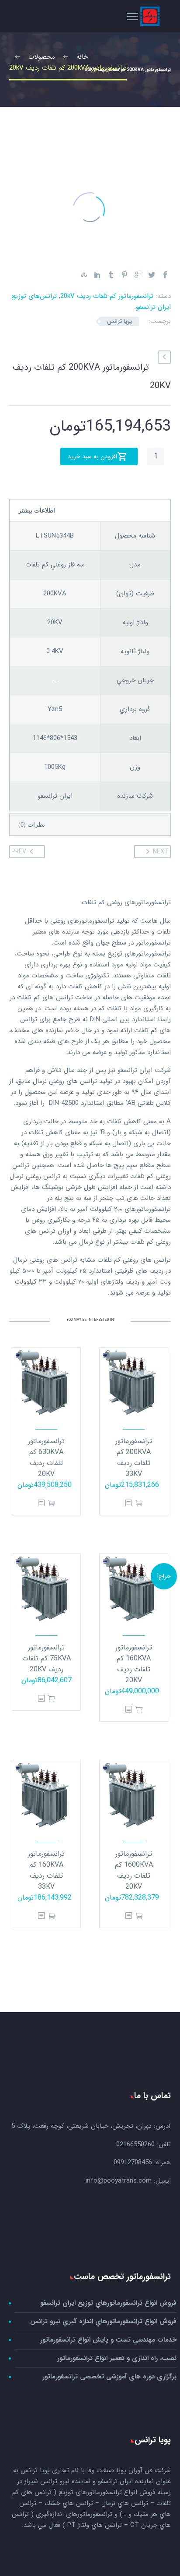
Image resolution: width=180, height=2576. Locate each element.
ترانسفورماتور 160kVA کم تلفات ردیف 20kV (134, 1664)
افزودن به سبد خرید (92, 456)
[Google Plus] (138, 275)
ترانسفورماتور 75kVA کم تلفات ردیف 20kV (47, 1658)
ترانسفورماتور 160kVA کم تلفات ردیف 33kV (46, 1870)
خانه (136, 28)
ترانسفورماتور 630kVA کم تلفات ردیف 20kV (46, 1458)
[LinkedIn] (97, 275)
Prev (19, 852)
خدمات (65, 28)
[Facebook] (165, 275)
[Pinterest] (125, 275)
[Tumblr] (111, 275)
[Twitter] (152, 275)
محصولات (102, 28)
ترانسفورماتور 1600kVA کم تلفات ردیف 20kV (134, 1870)
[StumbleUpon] (84, 275)
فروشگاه (29, 28)
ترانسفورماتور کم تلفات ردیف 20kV (107, 296)
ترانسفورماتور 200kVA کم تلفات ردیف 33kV (134, 1458)
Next (161, 852)
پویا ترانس (119, 321)
